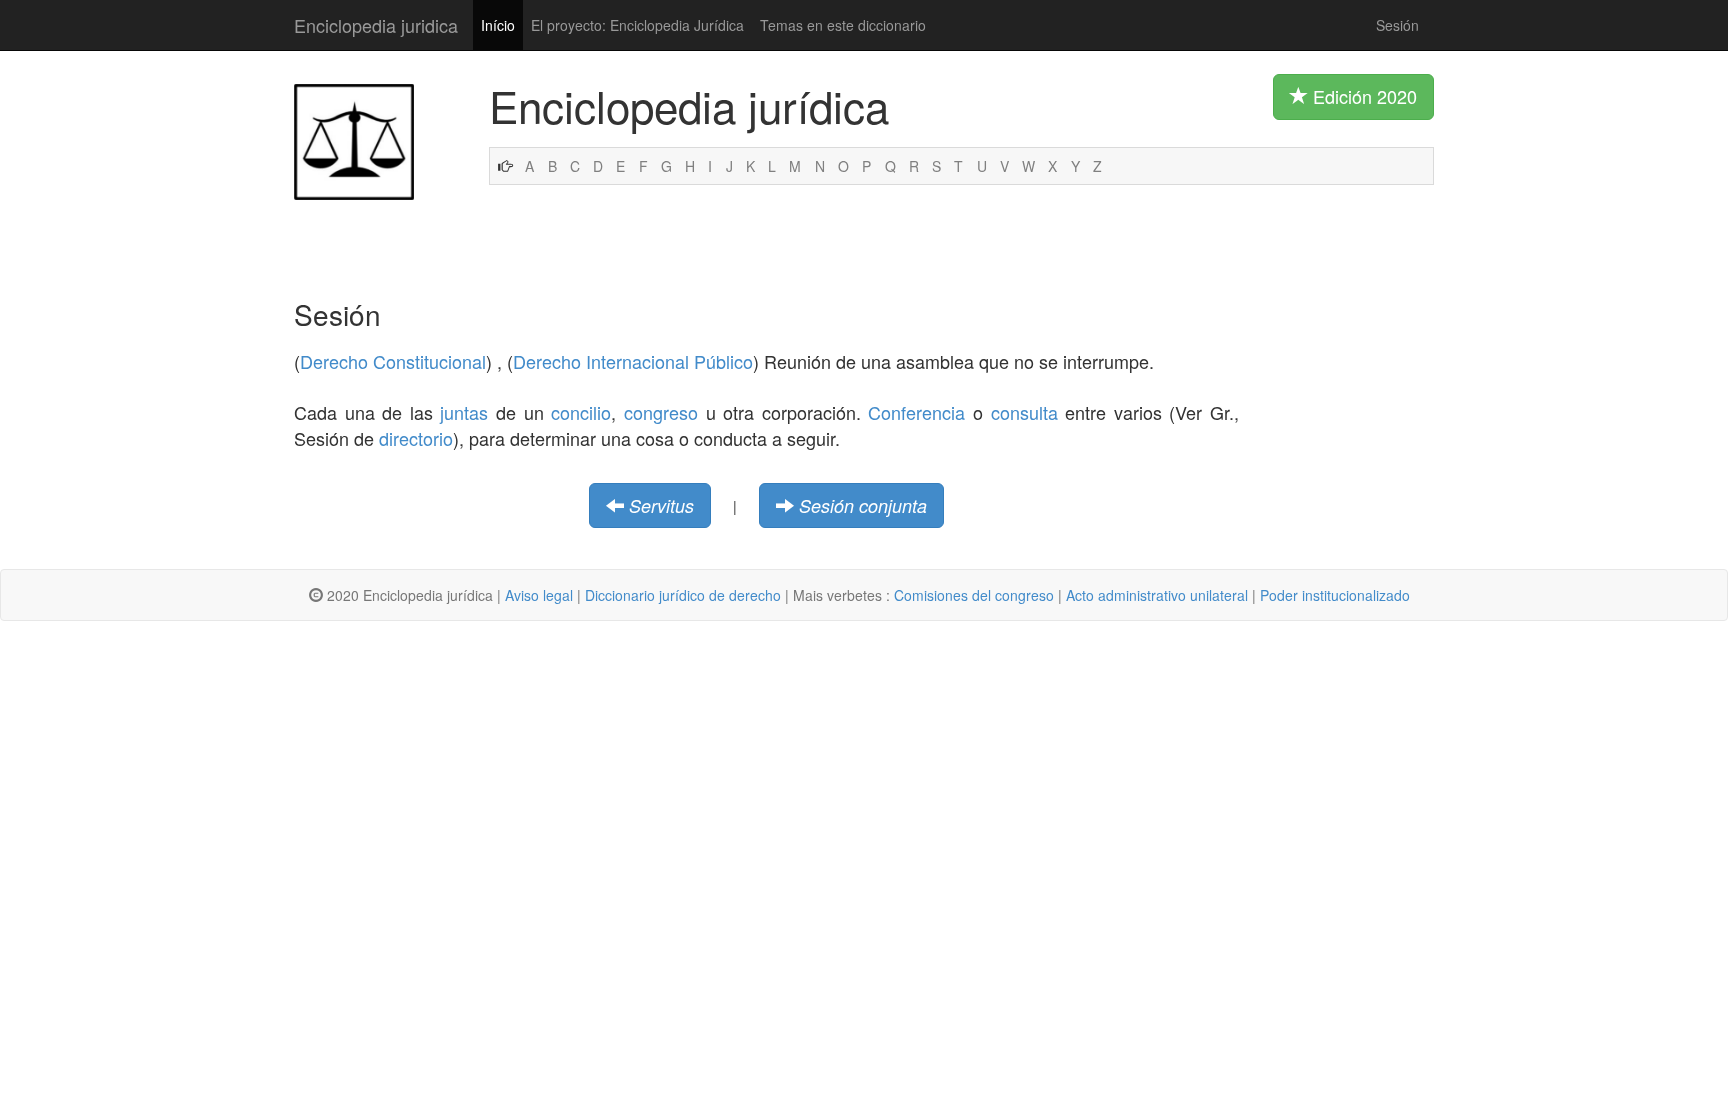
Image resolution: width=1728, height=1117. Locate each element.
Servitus (661, 505)
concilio (581, 412)
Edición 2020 (1362, 96)
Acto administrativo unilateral (1157, 595)
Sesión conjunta (863, 505)
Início (498, 25)
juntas (464, 412)
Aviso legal (539, 595)
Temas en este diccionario (843, 25)
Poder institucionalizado (1335, 595)
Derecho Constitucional (393, 361)
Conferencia (916, 412)
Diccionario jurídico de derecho (683, 595)
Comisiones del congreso (974, 595)
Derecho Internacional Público (633, 361)
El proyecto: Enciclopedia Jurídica (637, 25)
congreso (661, 412)
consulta (1024, 412)
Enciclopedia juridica (376, 25)
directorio (416, 438)
